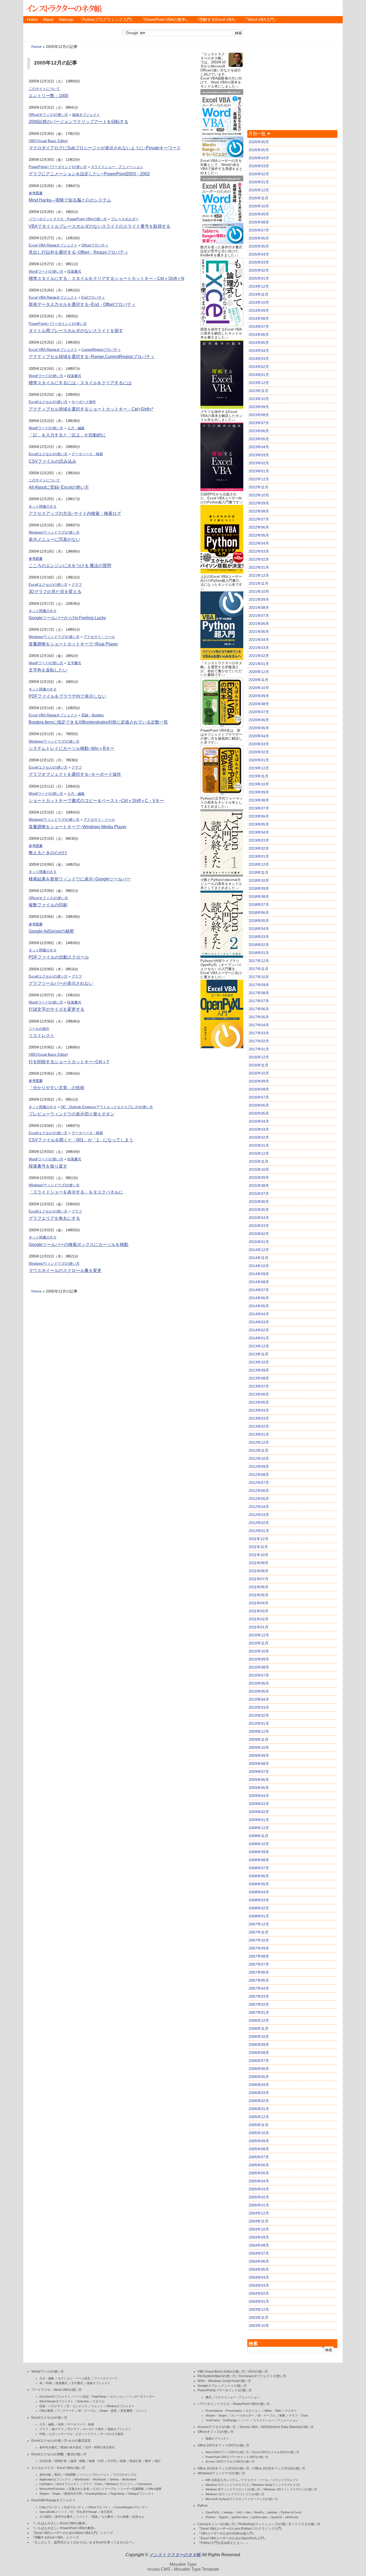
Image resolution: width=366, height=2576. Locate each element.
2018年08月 (259, 896)
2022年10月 (259, 495)
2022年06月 (259, 527)
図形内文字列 (73, 2494)
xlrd (239, 2512)
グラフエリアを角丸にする (54, 1218)
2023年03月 (259, 455)
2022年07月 (259, 519)
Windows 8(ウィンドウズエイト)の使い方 (233, 2489)
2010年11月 (259, 1643)
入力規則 (45, 2517)
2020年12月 (259, 672)
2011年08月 (259, 1571)
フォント (97, 2406)
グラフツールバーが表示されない (61, 983)
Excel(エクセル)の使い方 (48, 402)
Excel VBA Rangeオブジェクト (53, 245)
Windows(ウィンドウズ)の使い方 (54, 532)
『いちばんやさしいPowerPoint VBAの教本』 (64, 2528)
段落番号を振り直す (48, 1166)
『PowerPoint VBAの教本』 (165, 20)
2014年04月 (259, 1314)
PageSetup (117, 2494)
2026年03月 (259, 166)
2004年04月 (259, 2277)
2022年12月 (259, 479)
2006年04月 (259, 2085)
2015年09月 (259, 1177)
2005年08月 (259, 2149)
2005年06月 (259, 2165)
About (48, 20)
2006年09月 (259, 2045)
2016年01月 (259, 1145)
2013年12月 (259, 1346)
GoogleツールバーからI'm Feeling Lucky (67, 618)
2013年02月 (259, 1426)
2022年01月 (259, 567)
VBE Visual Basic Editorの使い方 (221, 2372)
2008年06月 (259, 1876)
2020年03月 (259, 744)
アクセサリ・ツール (99, 637)
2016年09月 (259, 1081)
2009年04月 (259, 1796)
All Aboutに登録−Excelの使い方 (59, 487)
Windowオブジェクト (121, 2406)
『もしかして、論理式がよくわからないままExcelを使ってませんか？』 (84, 2542)
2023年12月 (259, 383)
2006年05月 (259, 2077)
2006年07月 (259, 2061)
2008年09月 (259, 1852)
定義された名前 (79, 2489)
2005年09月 (259, 2141)
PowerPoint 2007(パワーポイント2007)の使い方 (237, 2457)
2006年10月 (259, 2037)
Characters (145, 2484)
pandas (272, 2512)
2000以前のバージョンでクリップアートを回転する (79, 122)
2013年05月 (259, 1402)
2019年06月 (259, 816)
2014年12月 (259, 1250)
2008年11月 (259, 1836)
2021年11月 (259, 583)
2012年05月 (259, 1499)
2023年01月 (259, 471)
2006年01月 (259, 2109)
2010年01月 (259, 1723)
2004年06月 (259, 2261)
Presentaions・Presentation (224, 2411)
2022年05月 (259, 535)
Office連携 (46, 2411)
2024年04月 (259, 351)
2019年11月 (259, 776)
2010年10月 (259, 1651)
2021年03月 (259, 648)
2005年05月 (259, 2173)
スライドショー (264, 2420)
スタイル (99, 2401)
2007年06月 (259, 1972)
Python (203, 2506)
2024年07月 (259, 326)
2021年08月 (259, 607)
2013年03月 (259, 1418)
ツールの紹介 (39, 1029)
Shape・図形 (108, 2411)
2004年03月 (259, 2285)
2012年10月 (259, 1458)
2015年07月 (259, 1194)
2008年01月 (259, 1916)
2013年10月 (259, 1362)
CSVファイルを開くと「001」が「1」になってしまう (81, 1140)
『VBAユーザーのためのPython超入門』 (227, 2533)
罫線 (95, 2517)
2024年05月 (259, 343)
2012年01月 (259, 1531)
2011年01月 (259, 1627)
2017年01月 (259, 1049)
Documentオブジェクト (55, 2396)
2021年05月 (259, 632)
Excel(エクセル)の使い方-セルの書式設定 (61, 2441)
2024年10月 (259, 302)
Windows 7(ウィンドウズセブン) (227, 2485)
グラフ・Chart (93, 2484)
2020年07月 (259, 712)
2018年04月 (259, 929)
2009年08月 (259, 1764)
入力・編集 (76, 428)
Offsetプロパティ (95, 245)
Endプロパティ (93, 297)
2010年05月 (259, 1691)
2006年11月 (259, 2028)
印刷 (49, 2383)
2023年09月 (259, 407)
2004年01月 (259, 2301)
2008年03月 (259, 1900)
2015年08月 (259, 1186)
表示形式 (107, 2512)
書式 (208, 2397)
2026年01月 (259, 182)
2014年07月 (259, 1290)
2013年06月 (259, 1394)
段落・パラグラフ (51, 2406)
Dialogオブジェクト (141, 2494)
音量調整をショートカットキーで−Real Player (73, 644)
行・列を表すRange (84, 2512)
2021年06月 (259, 624)
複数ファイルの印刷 (48, 905)
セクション (117, 2396)
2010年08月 (259, 1667)
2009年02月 (259, 1812)
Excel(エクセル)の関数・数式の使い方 (59, 2454)
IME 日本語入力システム (222, 2480)
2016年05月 (259, 1113)
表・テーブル (87, 2411)
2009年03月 (259, 1804)
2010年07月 (259, 1675)
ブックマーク (66, 2411)
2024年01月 (259, 375)
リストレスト (42, 1036)
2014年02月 (259, 1330)
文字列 (112, 2461)
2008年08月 (259, 1860)
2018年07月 (259, 905)
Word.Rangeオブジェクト (56, 2401)
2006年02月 (259, 2101)
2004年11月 (259, 2221)
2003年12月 (259, 2309)
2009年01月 (259, 1820)
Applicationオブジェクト (55, 2479)
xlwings (228, 2512)
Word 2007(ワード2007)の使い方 (227, 2452)
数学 (148, 2461)
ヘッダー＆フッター (142, 2396)
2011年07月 (259, 1579)
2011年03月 (259, 1611)
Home (32, 20)
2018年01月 (259, 953)
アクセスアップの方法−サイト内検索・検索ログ (75, 513)
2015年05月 (259, 1210)
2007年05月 (259, 1980)
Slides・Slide (273, 2411)
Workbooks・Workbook (90, 2479)
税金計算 (136, 2461)
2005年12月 (259, 2117)
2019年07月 (259, 808)
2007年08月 (259, 1956)
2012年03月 (259, 1515)
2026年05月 (259, 150)
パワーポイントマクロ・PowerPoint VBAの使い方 (68, 219)
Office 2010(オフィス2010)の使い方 (223, 2468)
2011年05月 (259, 1595)
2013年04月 (259, 1410)
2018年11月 (259, 872)
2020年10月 (259, 688)
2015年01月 (259, 1242)
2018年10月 (259, 880)
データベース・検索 (87, 454)
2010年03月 (259, 1707)
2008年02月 (259, 1908)
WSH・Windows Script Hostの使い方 (224, 2381)
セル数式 (107, 2517)
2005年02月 (259, 2197)
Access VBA (249, 2427)
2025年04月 (259, 254)
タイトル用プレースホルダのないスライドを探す (76, 331)
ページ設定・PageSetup (90, 2396)
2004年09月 (259, 2237)
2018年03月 (259, 937)
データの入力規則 (112, 2434)
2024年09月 (259, 310)
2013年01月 (259, 1434)
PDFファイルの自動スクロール (59, 957)
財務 (123, 2461)
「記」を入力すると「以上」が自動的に (67, 435)
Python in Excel (291, 2512)
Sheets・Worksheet (123, 2479)
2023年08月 (259, 415)
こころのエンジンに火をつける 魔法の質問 (70, 566)
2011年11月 (258, 1547)
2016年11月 (259, 1065)
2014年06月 (259, 1298)
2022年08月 (259, 511)
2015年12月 (259, 1153)
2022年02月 (259, 559)
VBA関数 (70, 2475)
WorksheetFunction (52, 2489)
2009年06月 (259, 1780)
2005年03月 (259, 2189)
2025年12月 (259, 190)
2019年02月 (259, 848)
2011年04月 (259, 1603)
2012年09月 (259, 1466)
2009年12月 (259, 1731)
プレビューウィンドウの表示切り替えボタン (72, 1114)
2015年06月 (259, 1202)
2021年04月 (259, 640)
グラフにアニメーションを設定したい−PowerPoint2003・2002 (89, 174)
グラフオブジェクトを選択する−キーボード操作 (75, 774)
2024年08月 (259, 318)
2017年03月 (259, 1033)
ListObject (46, 2484)
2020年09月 (259, 696)
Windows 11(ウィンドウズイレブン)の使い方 (235, 2494)
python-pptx (260, 2517)
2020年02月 (259, 752)
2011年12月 (259, 1539)
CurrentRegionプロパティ (101, 350)
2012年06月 (259, 1491)
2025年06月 (259, 238)
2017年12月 (259, 961)
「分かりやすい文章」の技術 (57, 1088)
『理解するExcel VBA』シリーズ (55, 2537)
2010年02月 (259, 1715)
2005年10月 (259, 2133)
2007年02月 (259, 2004)
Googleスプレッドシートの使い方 (222, 2386)
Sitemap (66, 20)
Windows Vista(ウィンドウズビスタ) (276, 2485)
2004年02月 (259, 2293)
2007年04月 (259, 1988)
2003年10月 (259, 2326)
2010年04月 (259, 1699)
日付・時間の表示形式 (100, 2447)
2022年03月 (259, 551)
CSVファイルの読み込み (53, 461)
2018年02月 (259, 945)
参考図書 (36, 193)
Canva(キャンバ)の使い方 (216, 2524)
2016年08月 (259, 1089)
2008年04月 (259, 1892)
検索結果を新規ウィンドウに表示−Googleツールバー (80, 879)
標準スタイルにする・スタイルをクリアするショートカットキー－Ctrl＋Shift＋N (107, 278)
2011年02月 (259, 1619)
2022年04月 (259, 543)
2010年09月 (259, 1659)
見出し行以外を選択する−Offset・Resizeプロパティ (79, 252)
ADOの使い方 (258, 2372)
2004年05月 (259, 2269)
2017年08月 (259, 993)
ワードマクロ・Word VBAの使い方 (57, 2390)
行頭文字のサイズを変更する (57, 1009)
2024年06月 (259, 335)
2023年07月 (259, 423)
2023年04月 (259, 447)
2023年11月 (259, 391)
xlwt (248, 2512)
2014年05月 (259, 1306)
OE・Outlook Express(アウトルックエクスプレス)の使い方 (107, 1107)
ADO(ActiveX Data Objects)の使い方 (287, 2427)
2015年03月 (259, 1226)
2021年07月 (259, 615)
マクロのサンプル (125, 2475)
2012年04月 (259, 1507)
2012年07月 (259, 1483)
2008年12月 (259, 1828)
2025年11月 (259, 198)
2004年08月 (259, 2245)
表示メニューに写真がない (54, 539)
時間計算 (61, 2461)
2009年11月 (259, 1739)
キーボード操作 (84, 402)
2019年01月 (259, 856)
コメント (82, 2517)
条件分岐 (45, 2475)
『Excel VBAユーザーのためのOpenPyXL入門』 (232, 2538)
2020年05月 (259, 728)
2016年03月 (259, 1129)
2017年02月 (259, 1041)
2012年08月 (259, 1475)
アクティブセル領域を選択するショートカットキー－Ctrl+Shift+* (91, 409)
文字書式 (74, 663)
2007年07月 (259, 1964)
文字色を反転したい (48, 670)
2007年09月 (259, 1948)
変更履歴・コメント (134, 2411)
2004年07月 (259, 2253)
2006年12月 (259, 2020)
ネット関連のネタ (43, 506)
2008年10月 (259, 1844)
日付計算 (45, 2461)
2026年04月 (259, 158)
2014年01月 (259, 1338)
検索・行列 (96, 2461)
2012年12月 (259, 1442)
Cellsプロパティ (50, 2507)
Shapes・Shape (50, 2494)
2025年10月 (259, 206)
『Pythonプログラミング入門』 (107, 20)
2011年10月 (259, 1555)
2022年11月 (259, 487)
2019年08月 (259, 800)
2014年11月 (259, 1258)
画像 (282, 2415)
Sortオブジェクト (68, 2484)
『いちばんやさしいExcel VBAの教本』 (60, 2523)
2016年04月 (259, 1121)
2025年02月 (259, 270)
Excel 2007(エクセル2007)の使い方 (276, 2452)
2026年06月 (259, 142)
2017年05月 (259, 1017)
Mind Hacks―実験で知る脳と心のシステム (70, 200)
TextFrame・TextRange (221, 2420)
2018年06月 (259, 913)
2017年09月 (259, 985)
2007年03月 (259, 1996)
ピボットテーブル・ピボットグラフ (73, 2434)
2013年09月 (259, 1370)
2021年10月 (259, 591)
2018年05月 (259, 921)
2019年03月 (259, 840)
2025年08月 (259, 222)
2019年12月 (259, 768)
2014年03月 (259, 1322)
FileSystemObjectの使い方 (217, 2376)
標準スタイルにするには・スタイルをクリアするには (80, 383)
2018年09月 (259, 888)
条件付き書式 (48, 2447)
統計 (158, 2461)
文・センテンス (77, 2406)
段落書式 (74, 271)
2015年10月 (259, 1169)
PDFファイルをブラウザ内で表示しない (67, 696)
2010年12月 (259, 1635)
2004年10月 (259, 2229)
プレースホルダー (125, 219)
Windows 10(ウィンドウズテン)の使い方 (291, 2489)
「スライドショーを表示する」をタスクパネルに (76, 1192)
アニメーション (288, 2420)
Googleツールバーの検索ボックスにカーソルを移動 (79, 1245)
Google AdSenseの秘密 (51, 931)
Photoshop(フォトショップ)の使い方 (265, 2524)
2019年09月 (259, 792)
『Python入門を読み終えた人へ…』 (223, 2543)
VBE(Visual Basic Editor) (48, 141)
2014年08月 (259, 1282)
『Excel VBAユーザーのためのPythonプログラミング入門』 (241, 2529)
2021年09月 (259, 599)
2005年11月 (259, 2125)
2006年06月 (259, 2069)
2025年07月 (259, 230)
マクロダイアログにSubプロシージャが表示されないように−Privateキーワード (105, 148)
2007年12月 (259, 1924)
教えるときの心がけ (48, 853)
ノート (245, 2420)
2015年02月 (259, 1234)
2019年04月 (259, 832)
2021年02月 (259, 656)
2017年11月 (259, 969)
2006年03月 (259, 2093)
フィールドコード (106, 2378)
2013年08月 (259, 1378)
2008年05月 (259, 1884)
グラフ (77, 585)
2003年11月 (259, 2317)
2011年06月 (259, 1587)
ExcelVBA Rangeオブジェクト (53, 2500)
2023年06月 (259, 431)
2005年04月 (259, 2181)
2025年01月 (259, 278)
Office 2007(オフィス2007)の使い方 (223, 2445)
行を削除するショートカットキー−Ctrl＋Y (69, 1062)
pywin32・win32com (285, 2517)
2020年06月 (259, 720)
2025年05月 (259, 246)
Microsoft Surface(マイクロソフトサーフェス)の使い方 (242, 2499)
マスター (291, 2411)
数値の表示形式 (71, 2447)
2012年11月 (259, 1450)
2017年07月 (259, 1001)
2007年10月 (259, 1940)
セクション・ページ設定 (74, 2378)
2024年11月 (259, 294)
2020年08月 (259, 704)
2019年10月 (259, 784)
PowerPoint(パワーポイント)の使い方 (58, 167)
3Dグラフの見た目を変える (55, 592)
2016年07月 (259, 1097)
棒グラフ (58, 2429)
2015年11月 (259, 1161)
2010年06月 (259, 1683)
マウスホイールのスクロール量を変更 (65, 1270)
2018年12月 (259, 864)
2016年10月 (259, 1073)
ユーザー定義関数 (132, 2489)
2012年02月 (259, 1523)
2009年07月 (259, 1772)
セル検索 (123, 2517)
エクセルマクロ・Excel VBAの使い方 (58, 2468)
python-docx (240, 2517)
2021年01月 (259, 664)
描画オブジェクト (86, 115)
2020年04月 (259, 736)
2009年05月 (259, 1788)
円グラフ (73, 2429)
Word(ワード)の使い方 (46, 271)
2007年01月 (259, 2012)
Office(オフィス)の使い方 (48, 115)
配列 (58, 2475)
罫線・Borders (93, 715)
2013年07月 (259, 1386)
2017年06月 (259, 1009)
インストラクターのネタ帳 (64, 8)
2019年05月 (259, 824)
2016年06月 (259, 1105)
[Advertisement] (222, 1130)
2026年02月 (259, 174)
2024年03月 (259, 359)
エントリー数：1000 (48, 96)
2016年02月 (259, 1137)
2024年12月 (259, 286)
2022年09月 (259, 503)
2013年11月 (259, 1354)
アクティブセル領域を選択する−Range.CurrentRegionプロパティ (92, 357)
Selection (83, 2401)
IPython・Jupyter (217, 2517)
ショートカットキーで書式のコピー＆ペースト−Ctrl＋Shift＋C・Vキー (96, 801)
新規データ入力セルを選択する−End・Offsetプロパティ (82, 304)
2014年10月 (259, 1266)
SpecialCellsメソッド (53, 2512)
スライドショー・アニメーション (117, 167)
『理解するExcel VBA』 (217, 20)
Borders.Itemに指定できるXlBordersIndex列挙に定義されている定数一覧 (98, 722)
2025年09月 (259, 214)
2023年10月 (259, 399)
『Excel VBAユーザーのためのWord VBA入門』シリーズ (72, 2533)
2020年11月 (259, 680)
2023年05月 (259, 439)
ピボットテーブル (105, 2489)
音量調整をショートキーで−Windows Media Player (78, 827)
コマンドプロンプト (285, 2480)
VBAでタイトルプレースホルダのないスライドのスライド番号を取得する (100, 226)
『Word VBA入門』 (261, 20)
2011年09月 (259, 1563)
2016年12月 (259, 1057)
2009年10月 (259, 1747)
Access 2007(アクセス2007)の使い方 (230, 2461)
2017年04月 (259, 1025)
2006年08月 (259, 2053)
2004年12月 (259, 2213)
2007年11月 (259, 1932)
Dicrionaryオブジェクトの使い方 (263, 2376)
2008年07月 (259, 1868)
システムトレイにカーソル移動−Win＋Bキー (72, 748)
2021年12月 (259, 575)
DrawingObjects (96, 2494)
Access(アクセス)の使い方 (217, 2427)
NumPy (259, 2512)
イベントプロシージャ (95, 2475)
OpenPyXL (213, 2512)
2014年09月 (259, 1274)
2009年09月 (259, 1756)
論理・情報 (78, 2461)
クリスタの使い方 (308, 2524)
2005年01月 (259, 2205)
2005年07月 (259, 2157)
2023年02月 (259, 463)
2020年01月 (259, 760)
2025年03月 (259, 262)
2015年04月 (259, 1218)
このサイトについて (44, 89)
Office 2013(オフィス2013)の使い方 (279, 2468)
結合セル (139, 2517)
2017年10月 (259, 977)
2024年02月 (259, 367)
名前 (61, 2424)
